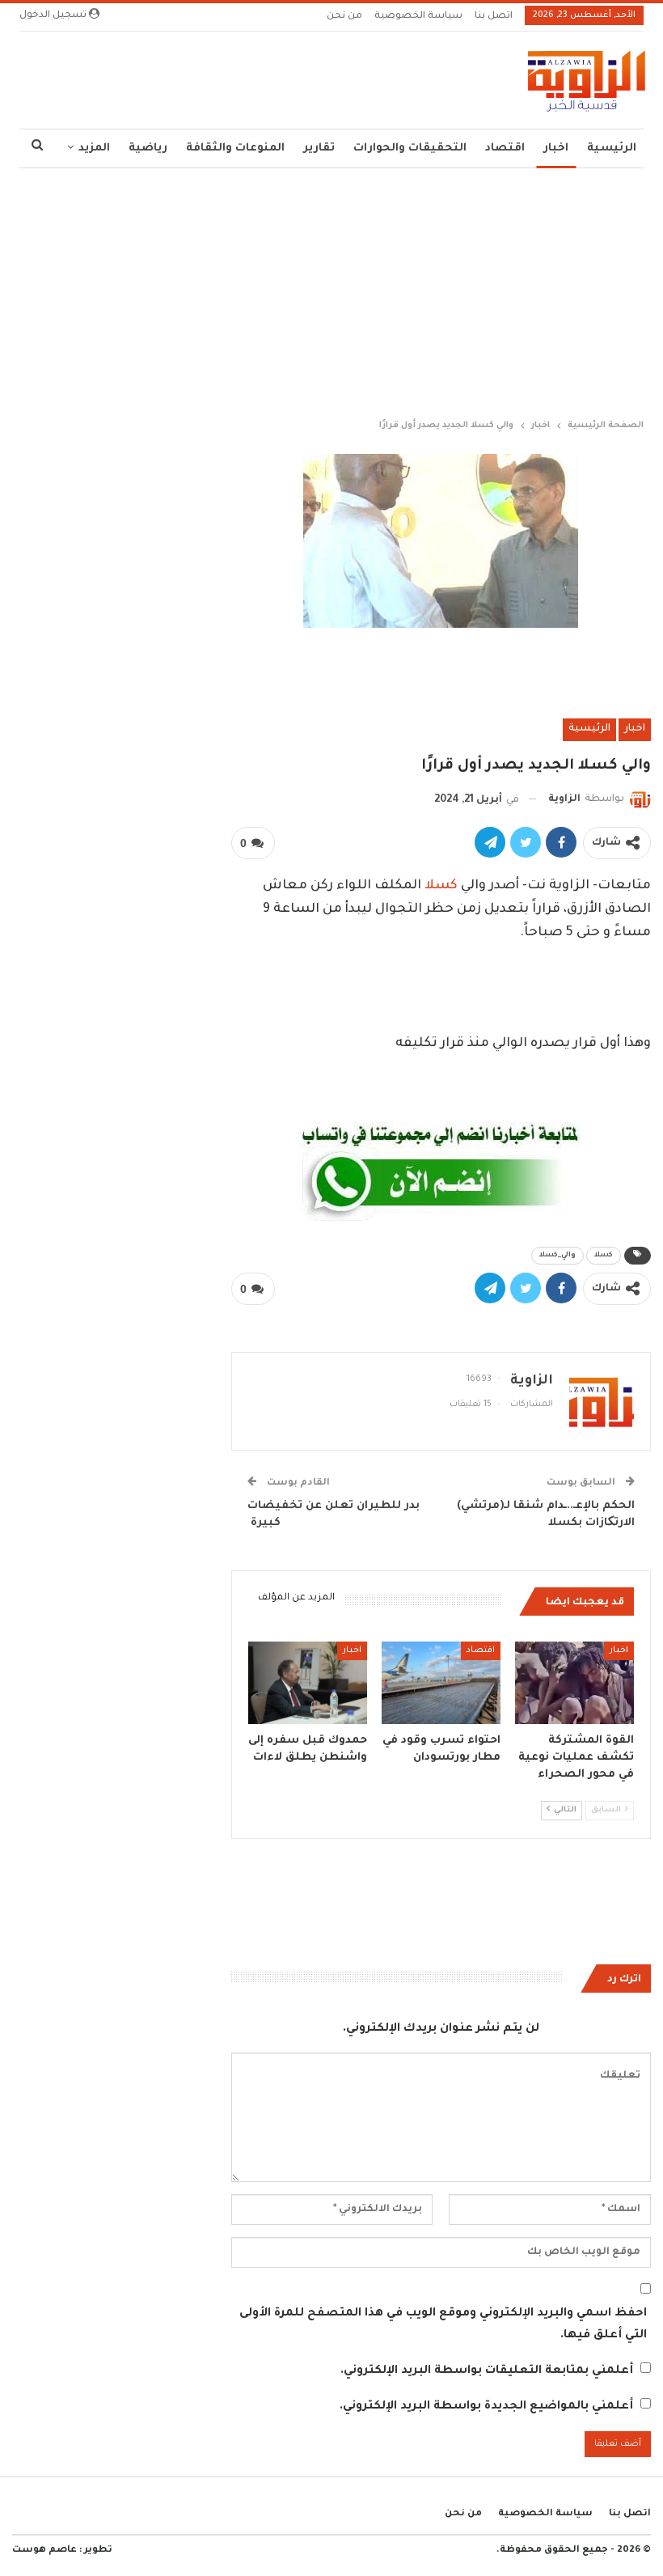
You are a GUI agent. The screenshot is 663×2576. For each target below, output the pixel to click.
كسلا (441, 886)
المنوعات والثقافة (235, 148)
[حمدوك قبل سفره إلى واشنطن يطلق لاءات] (308, 1683)
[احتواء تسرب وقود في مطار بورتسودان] (441, 1683)
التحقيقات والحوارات (410, 148)
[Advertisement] (331, 290)
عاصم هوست (44, 2551)
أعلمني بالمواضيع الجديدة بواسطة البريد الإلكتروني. (486, 2407)
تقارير (319, 148)
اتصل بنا (494, 17)
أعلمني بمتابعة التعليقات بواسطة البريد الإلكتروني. (487, 2371)
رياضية (148, 148)
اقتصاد (505, 148)
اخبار (556, 148)
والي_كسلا (557, 1256)
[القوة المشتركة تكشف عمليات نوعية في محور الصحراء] (574, 1683)
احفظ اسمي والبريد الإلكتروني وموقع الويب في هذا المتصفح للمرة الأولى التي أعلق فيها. (443, 2325)
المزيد (94, 148)
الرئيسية (612, 148)
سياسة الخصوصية (418, 17)
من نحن (344, 17)
